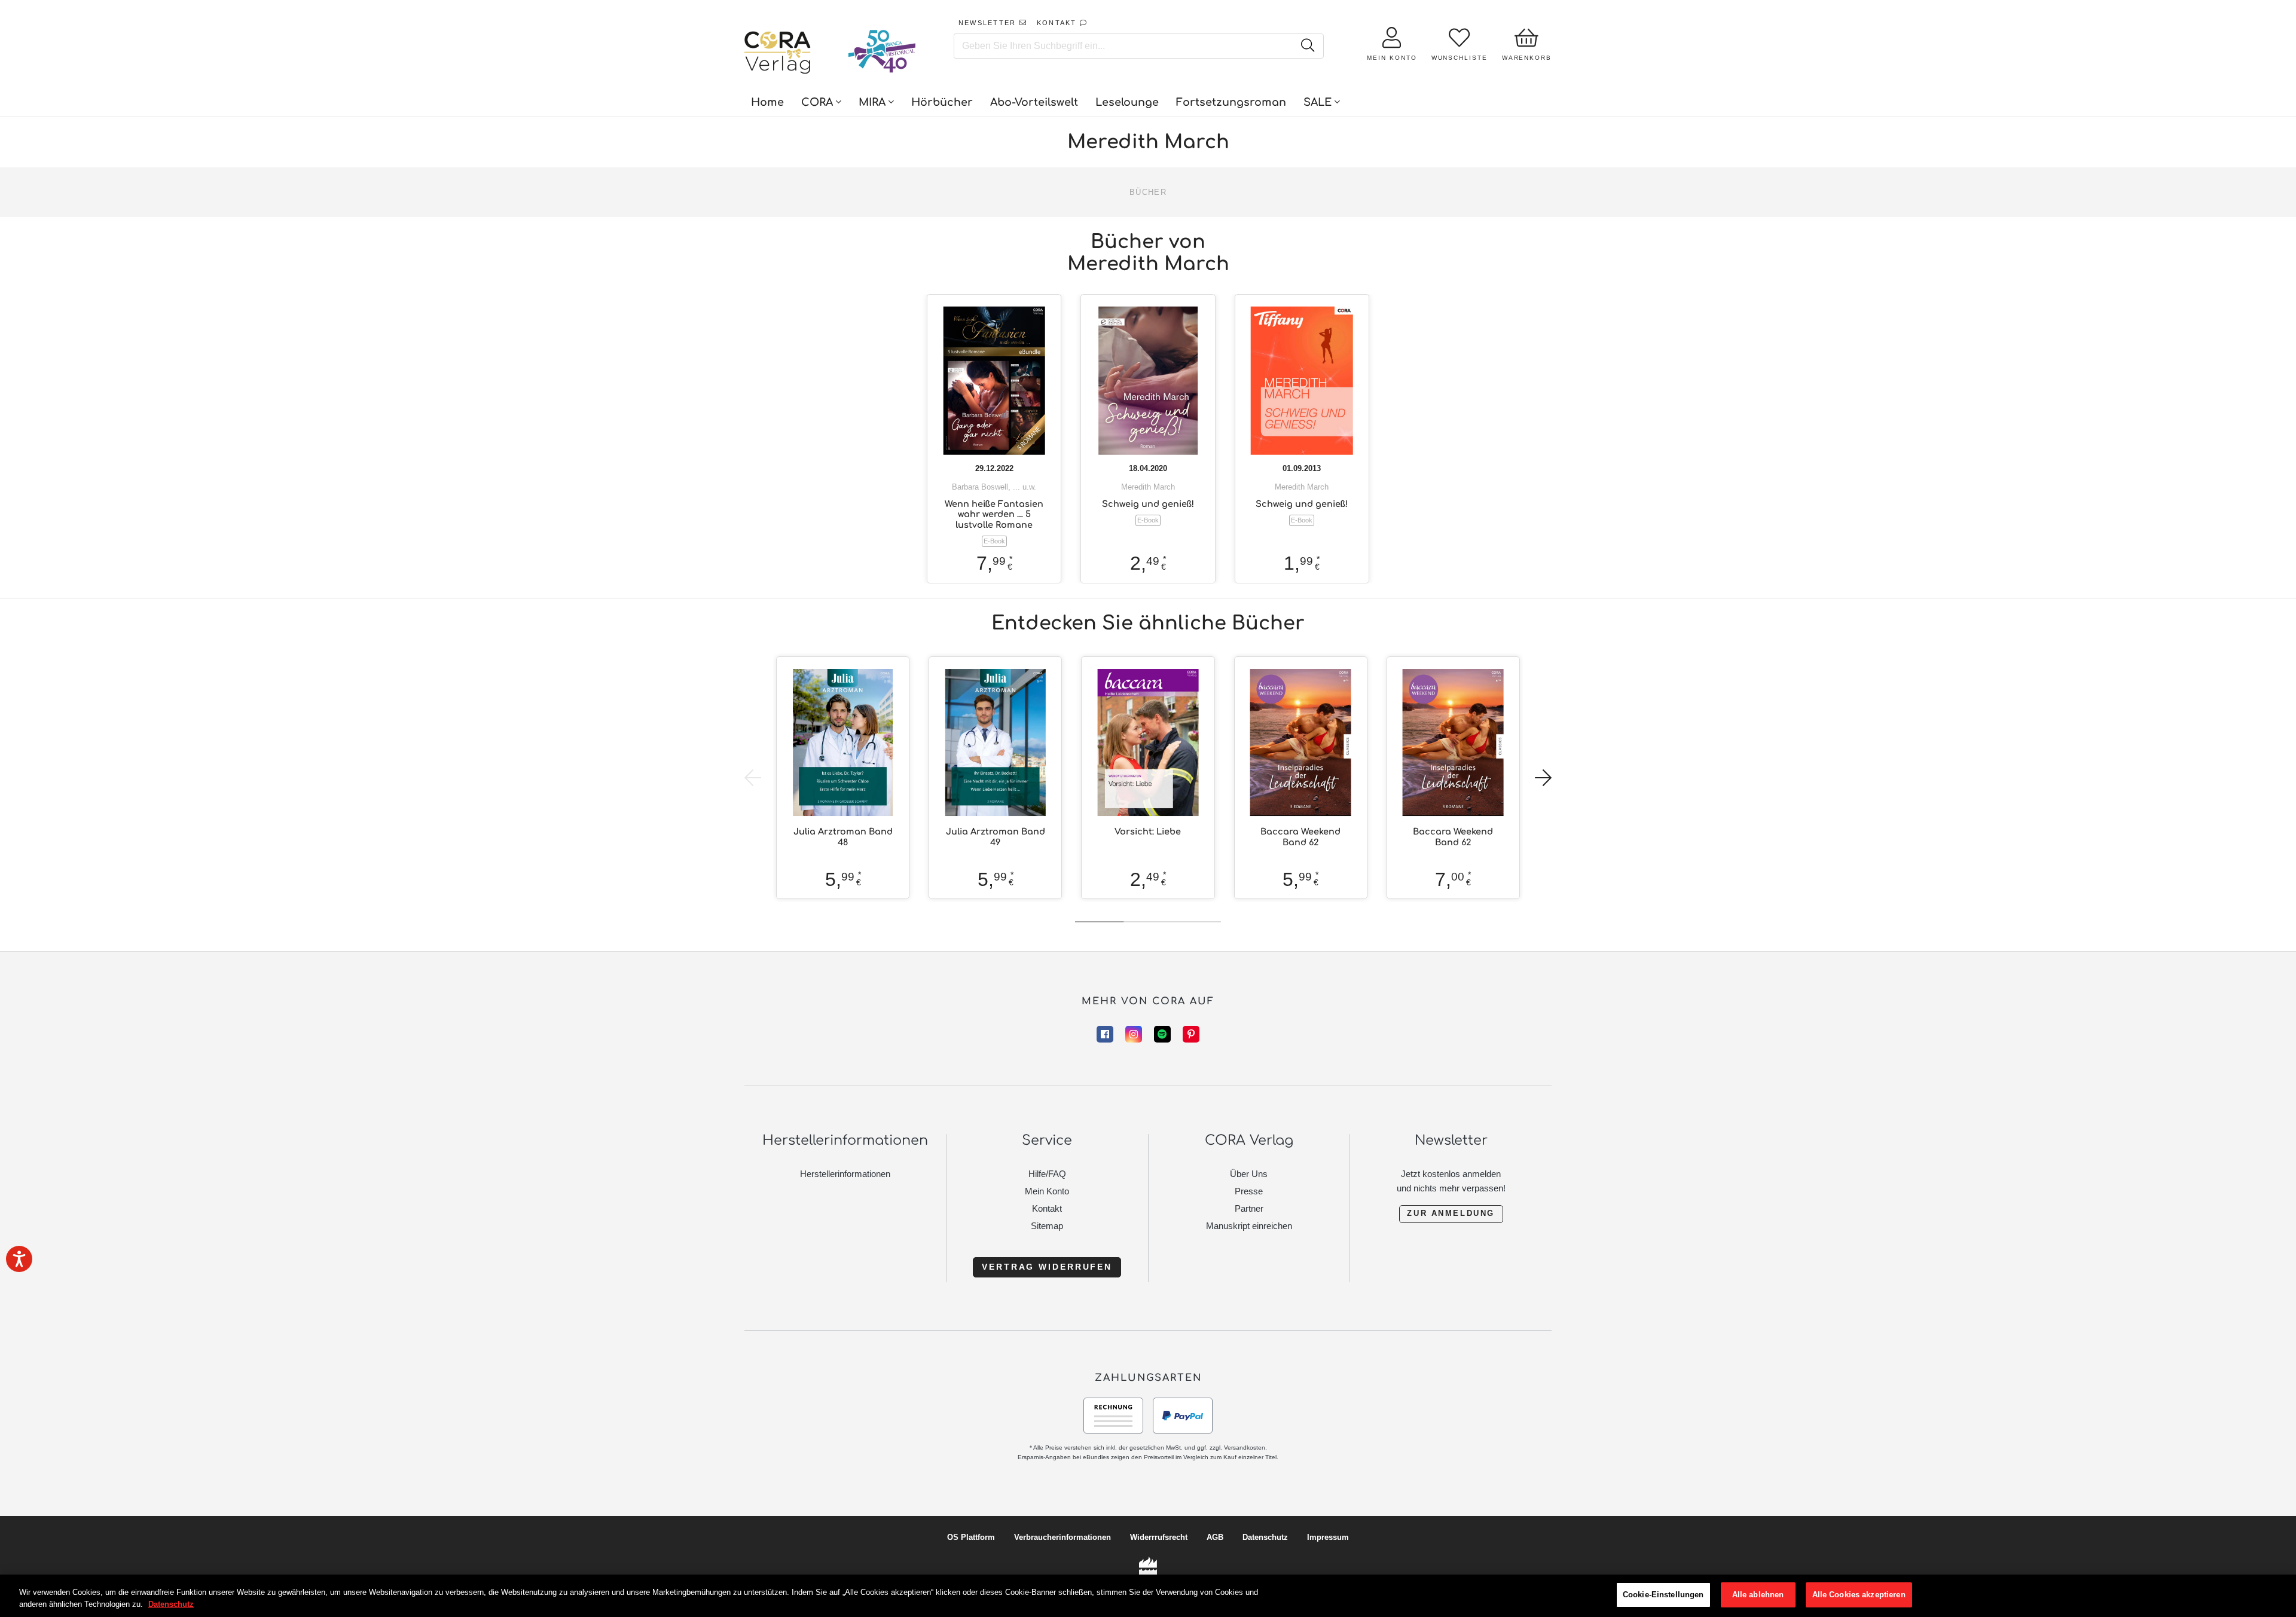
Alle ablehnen (1758, 1595)
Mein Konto (1047, 1191)
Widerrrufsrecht (1159, 1537)
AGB (1215, 1537)
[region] (1148, 1596)
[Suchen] (1307, 46)
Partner (1249, 1208)
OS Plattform (971, 1537)
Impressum (1328, 1537)
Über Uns (1249, 1174)
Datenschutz (1265, 1537)
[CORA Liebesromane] (778, 54)
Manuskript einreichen (1249, 1226)
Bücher (1148, 192)
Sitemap (1047, 1226)
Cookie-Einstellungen (1663, 1595)
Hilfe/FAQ (1047, 1174)
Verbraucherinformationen (1062, 1537)
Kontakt (1047, 1208)
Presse (1249, 1191)
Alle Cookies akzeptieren (1859, 1595)
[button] (1543, 778)
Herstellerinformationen (845, 1174)
